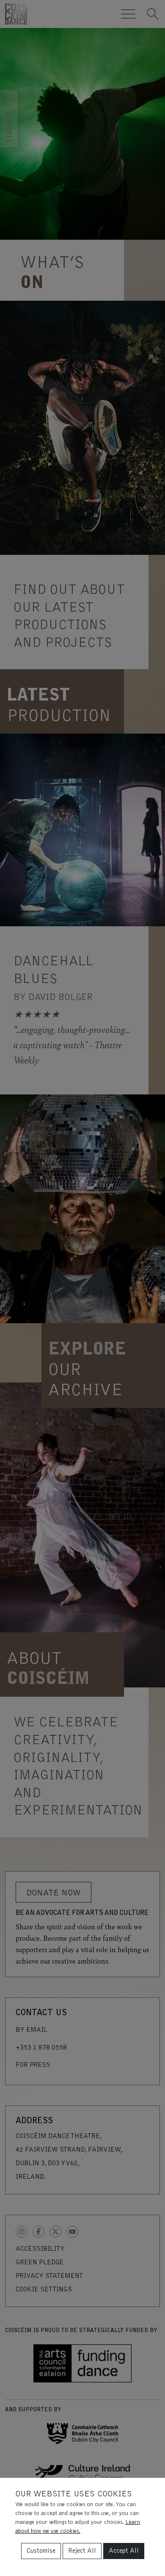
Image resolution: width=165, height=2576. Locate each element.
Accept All (124, 2551)
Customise (41, 2551)
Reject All (82, 2551)
